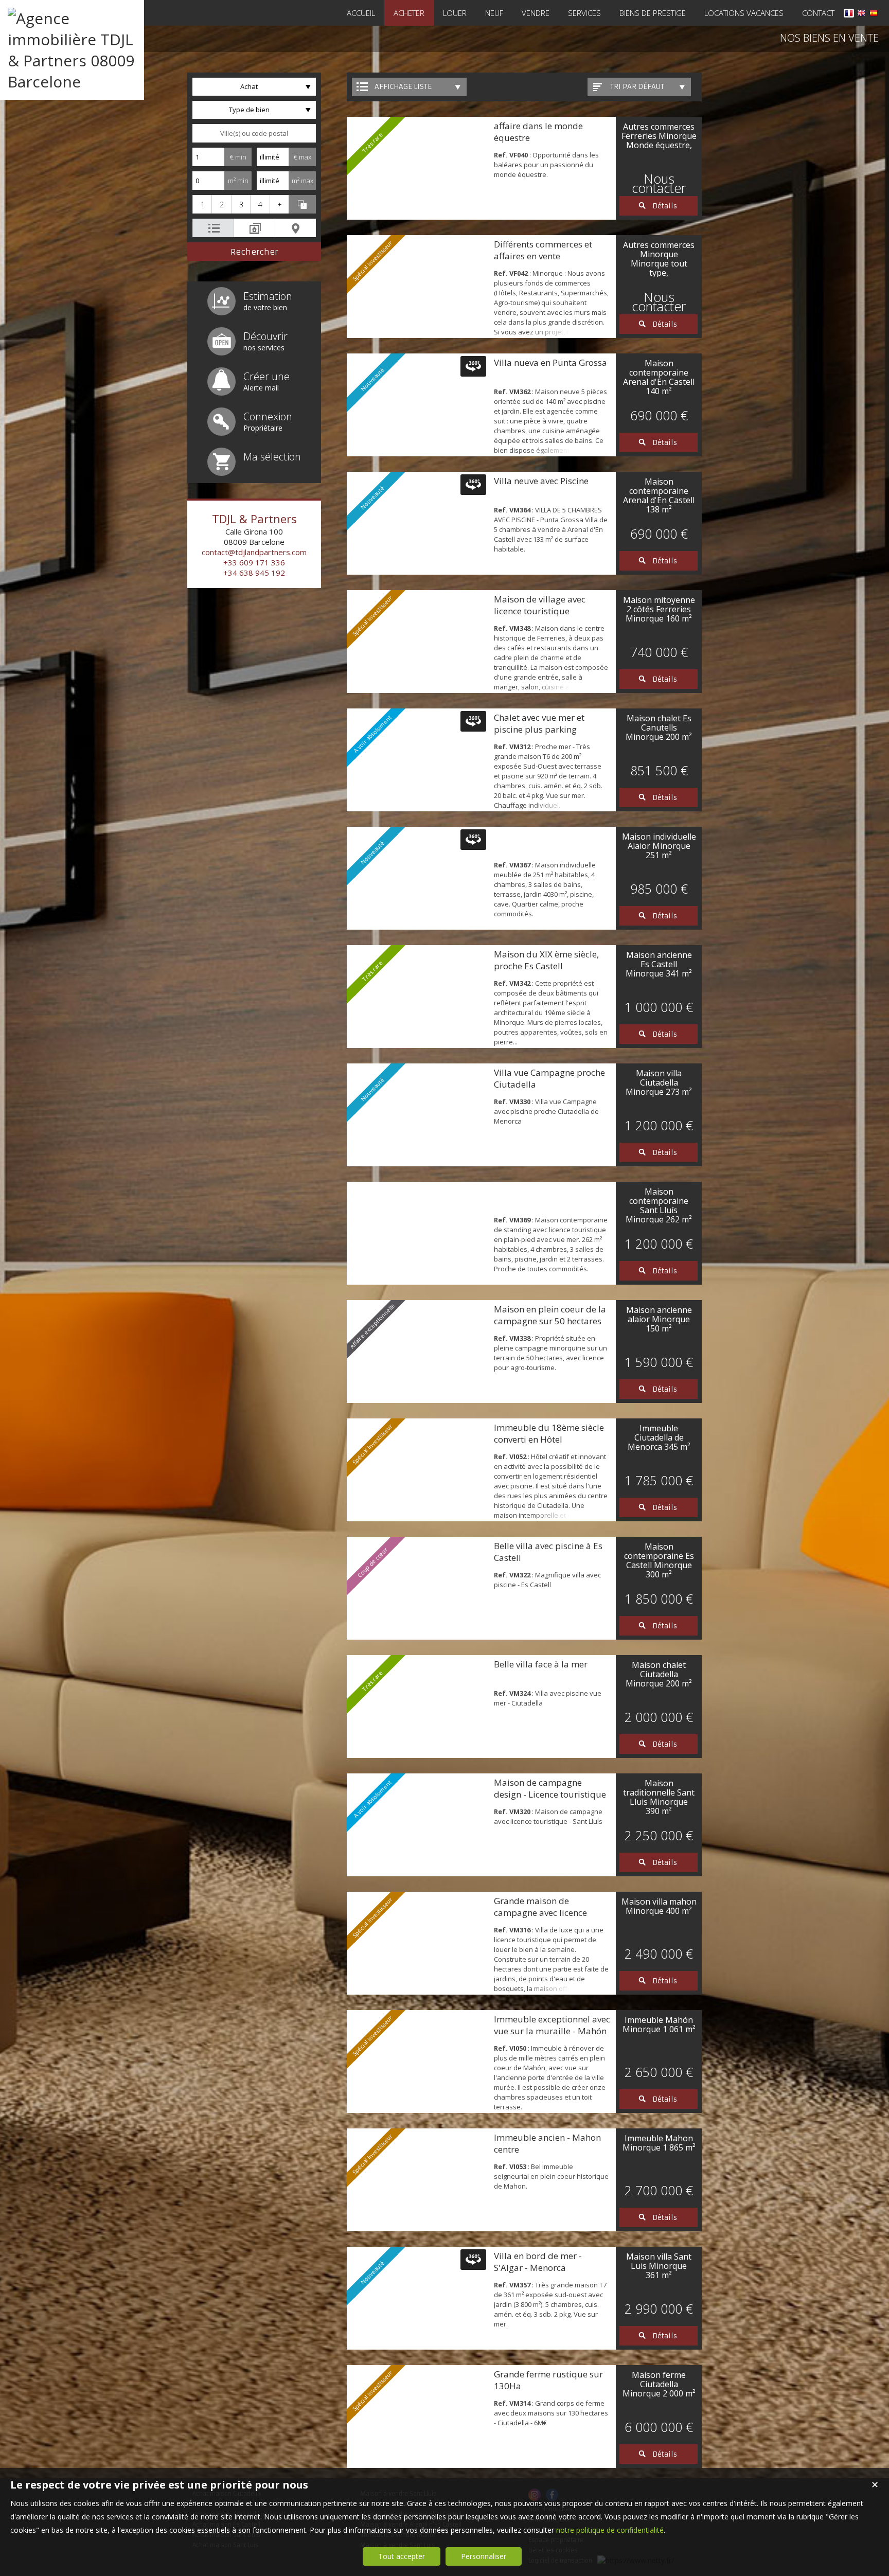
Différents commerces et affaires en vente (543, 250)
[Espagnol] (874, 15)
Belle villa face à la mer (541, 1664)
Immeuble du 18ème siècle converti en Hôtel (549, 1433)
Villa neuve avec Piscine (541, 481)
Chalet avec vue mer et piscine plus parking (539, 723)
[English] (861, 15)
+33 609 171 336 (254, 562)
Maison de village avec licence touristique (540, 605)
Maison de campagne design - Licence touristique (550, 1788)
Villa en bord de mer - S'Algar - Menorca (538, 2262)
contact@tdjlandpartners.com (254, 552)
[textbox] (254, 133)
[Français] (849, 15)
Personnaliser (484, 2556)
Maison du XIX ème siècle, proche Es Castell (546, 960)
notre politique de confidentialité (610, 2530)
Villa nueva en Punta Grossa (550, 362)
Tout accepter (402, 2556)
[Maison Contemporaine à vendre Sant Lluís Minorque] (418, 1233)
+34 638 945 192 (254, 573)
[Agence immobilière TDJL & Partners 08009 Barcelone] (72, 82)
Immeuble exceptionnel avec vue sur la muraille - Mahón (552, 2025)
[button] (202, 204)
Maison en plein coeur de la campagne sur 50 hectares (550, 1315)
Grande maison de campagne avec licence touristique (540, 1913)
